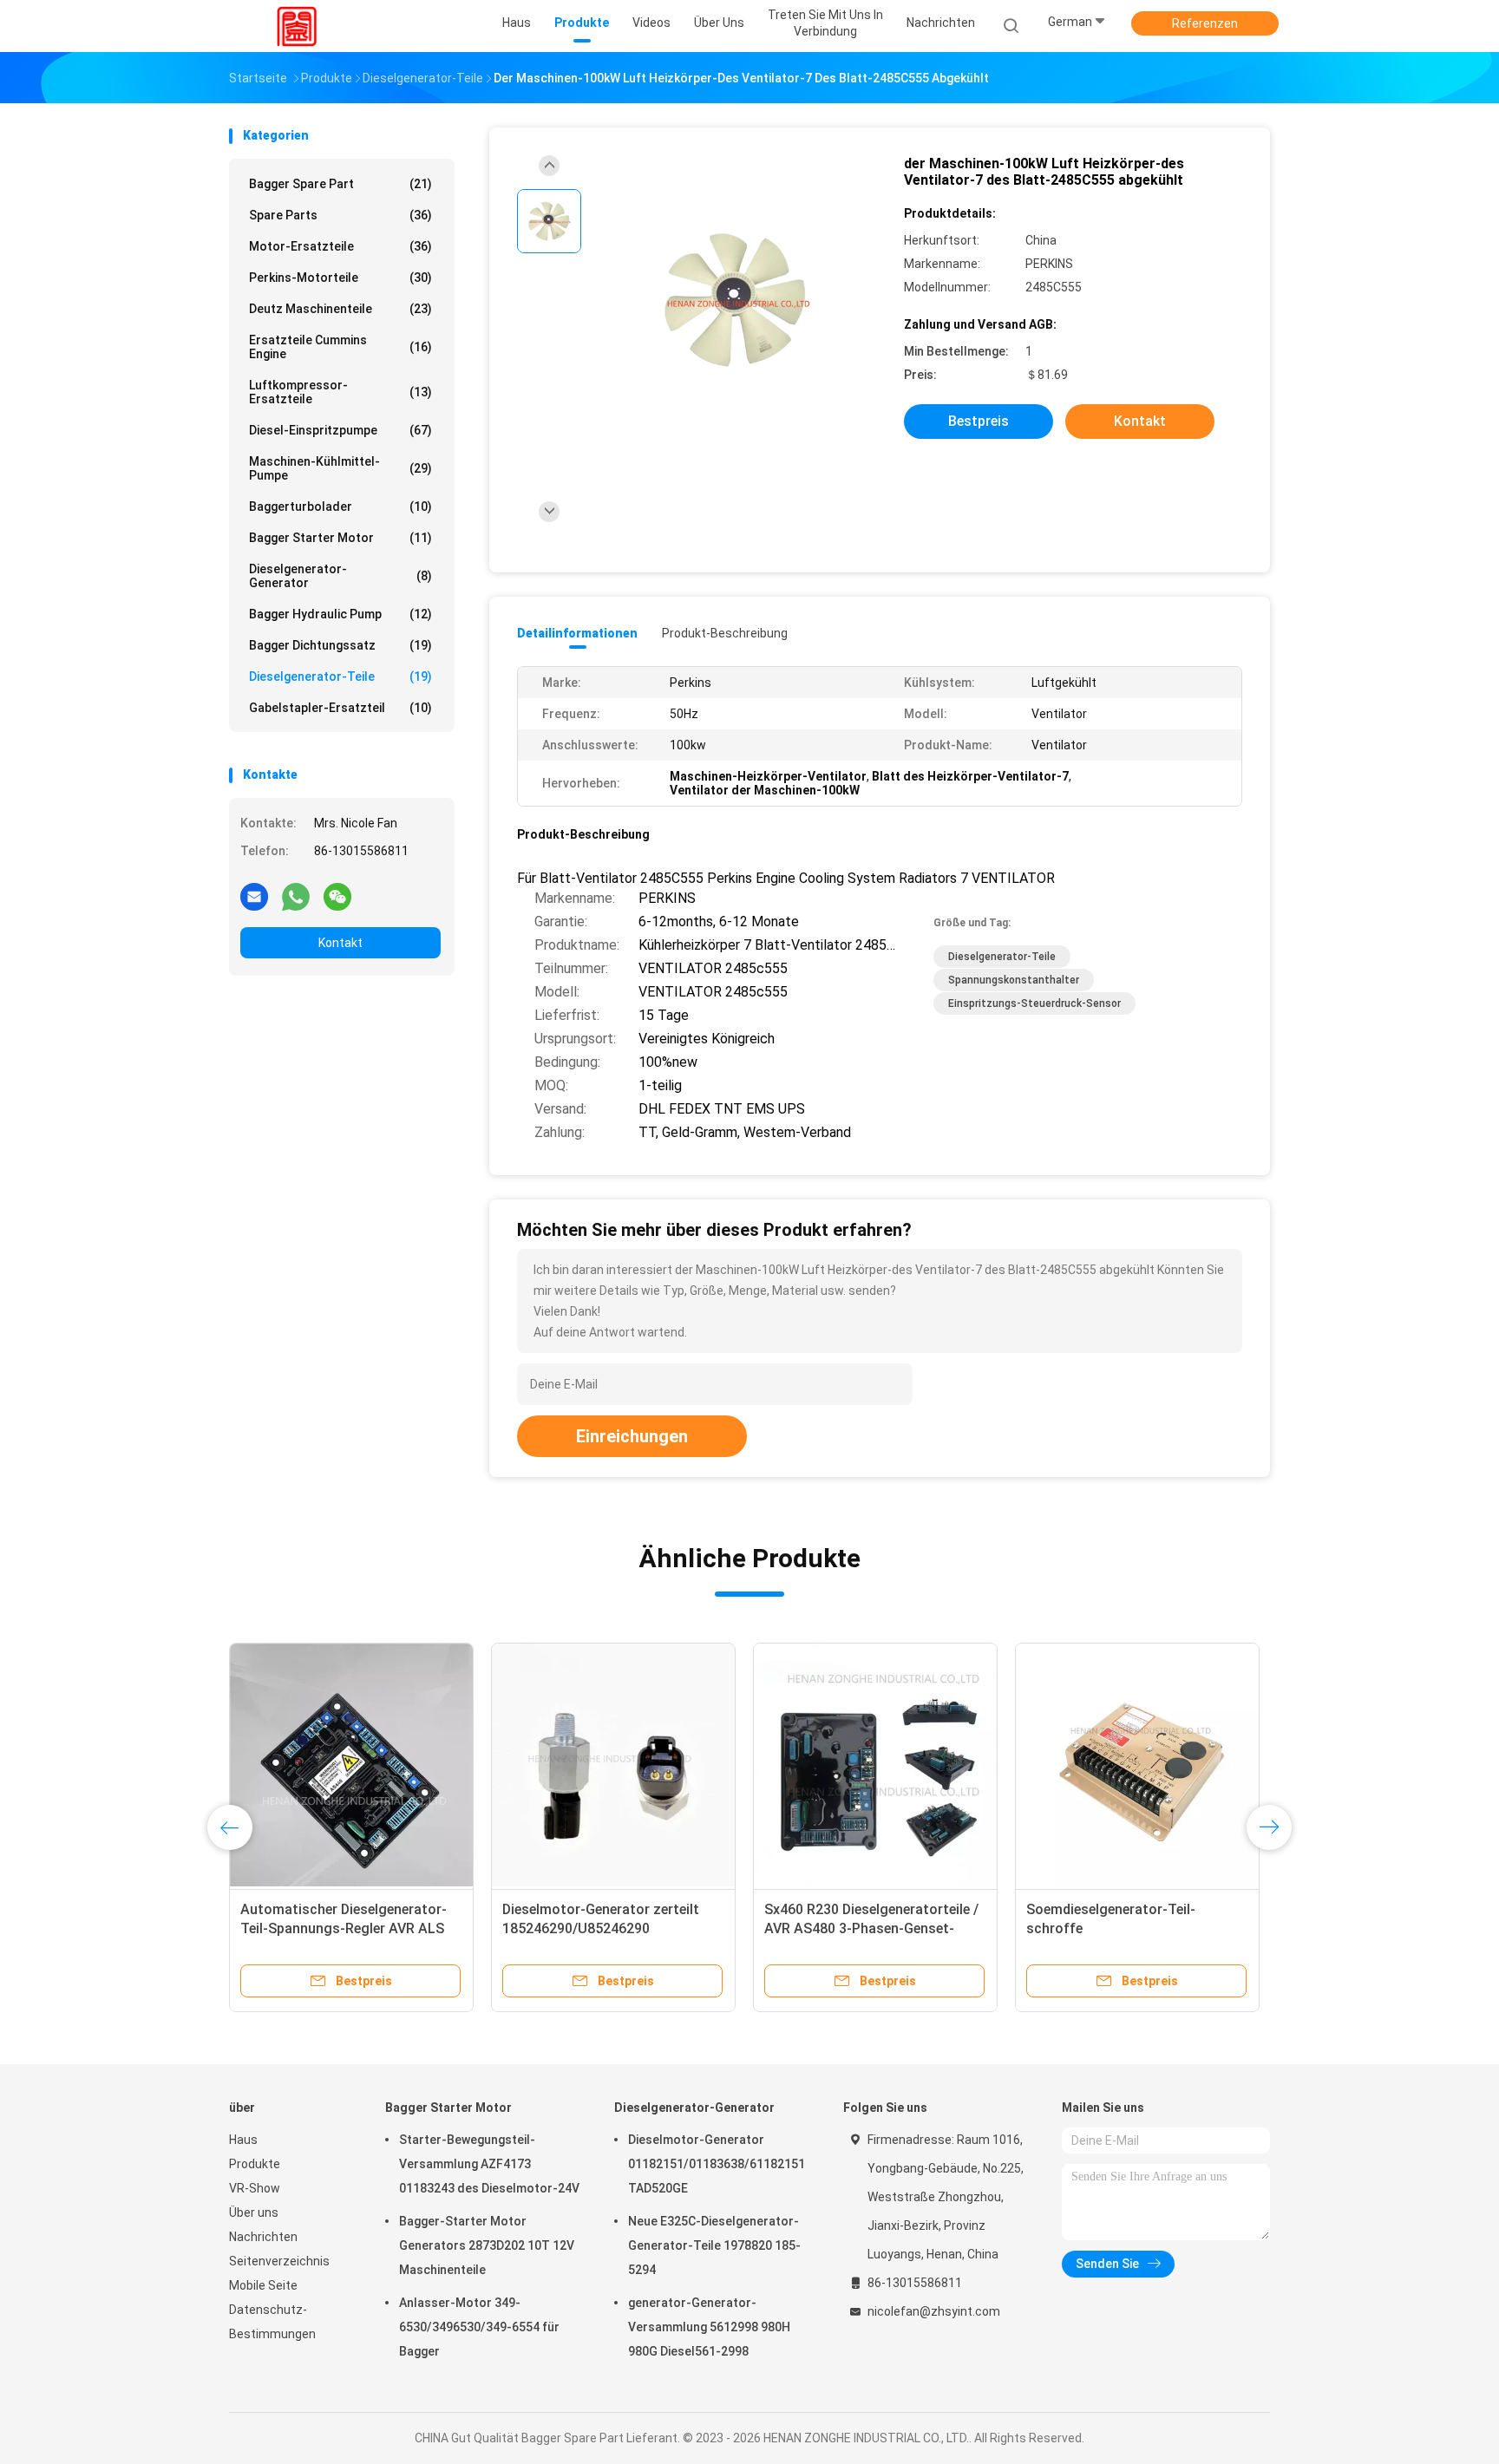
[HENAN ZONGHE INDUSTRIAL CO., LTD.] (297, 26)
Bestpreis (979, 421)
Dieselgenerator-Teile (340, 676)
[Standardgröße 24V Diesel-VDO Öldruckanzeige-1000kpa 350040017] (875, 1765)
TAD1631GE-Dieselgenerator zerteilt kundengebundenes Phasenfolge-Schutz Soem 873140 (1137, 1928)
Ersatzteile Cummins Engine (340, 347)
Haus (243, 2140)
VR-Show (255, 2188)
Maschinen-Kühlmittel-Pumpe (340, 468)
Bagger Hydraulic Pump (340, 614)
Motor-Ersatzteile (340, 246)
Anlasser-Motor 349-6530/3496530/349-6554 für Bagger (479, 2327)
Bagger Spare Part (340, 184)
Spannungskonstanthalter (1014, 980)
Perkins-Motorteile (340, 278)
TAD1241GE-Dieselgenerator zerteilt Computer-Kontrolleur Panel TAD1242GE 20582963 (598, 1928)
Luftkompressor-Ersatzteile (340, 392)
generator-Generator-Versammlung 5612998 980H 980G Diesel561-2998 (709, 2327)
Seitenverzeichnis (279, 2261)
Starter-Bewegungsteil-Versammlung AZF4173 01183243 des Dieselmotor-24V (489, 2164)
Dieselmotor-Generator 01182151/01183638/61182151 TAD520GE (717, 2164)
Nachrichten (263, 2237)
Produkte (255, 2164)
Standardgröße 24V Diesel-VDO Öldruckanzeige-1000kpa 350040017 (863, 1928)
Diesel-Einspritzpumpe (340, 430)
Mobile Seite (263, 2285)
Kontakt (340, 943)
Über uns (254, 2212)
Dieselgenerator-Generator (340, 576)
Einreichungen (632, 1436)
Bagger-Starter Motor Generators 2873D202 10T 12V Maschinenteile (487, 2245)
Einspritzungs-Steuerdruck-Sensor (1034, 1003)
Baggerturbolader (340, 507)
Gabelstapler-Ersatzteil (340, 708)
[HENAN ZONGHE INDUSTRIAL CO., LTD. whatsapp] (296, 896)
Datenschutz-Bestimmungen (272, 2322)
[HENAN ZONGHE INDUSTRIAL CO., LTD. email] (254, 896)
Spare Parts (340, 215)
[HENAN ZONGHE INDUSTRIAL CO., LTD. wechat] (337, 896)
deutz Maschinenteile (340, 309)
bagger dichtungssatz (340, 645)
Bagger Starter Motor (340, 538)
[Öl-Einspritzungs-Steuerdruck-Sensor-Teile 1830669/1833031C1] (351, 1765)
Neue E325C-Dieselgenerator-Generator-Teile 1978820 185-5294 (714, 2245)
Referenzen (1205, 23)
